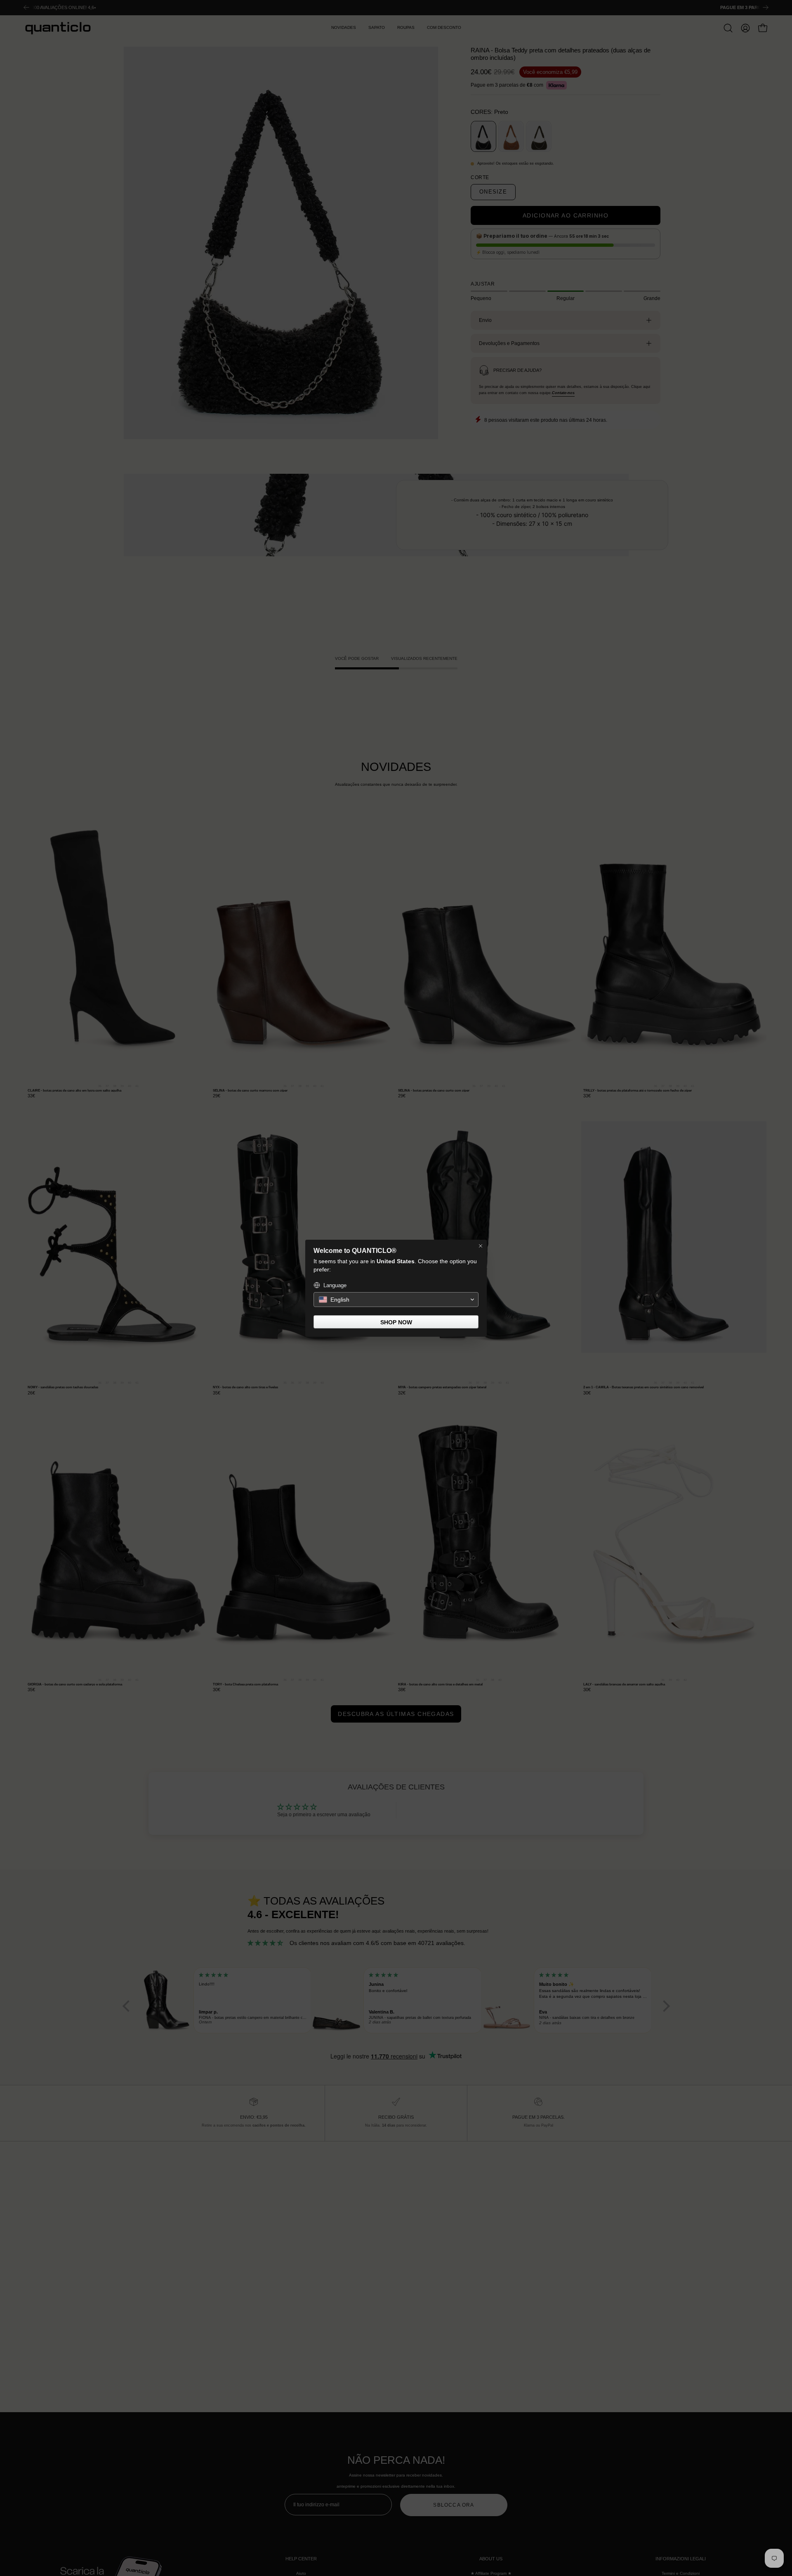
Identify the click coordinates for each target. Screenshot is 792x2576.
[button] (396, 1300)
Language (335, 1285)
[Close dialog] (481, 1246)
